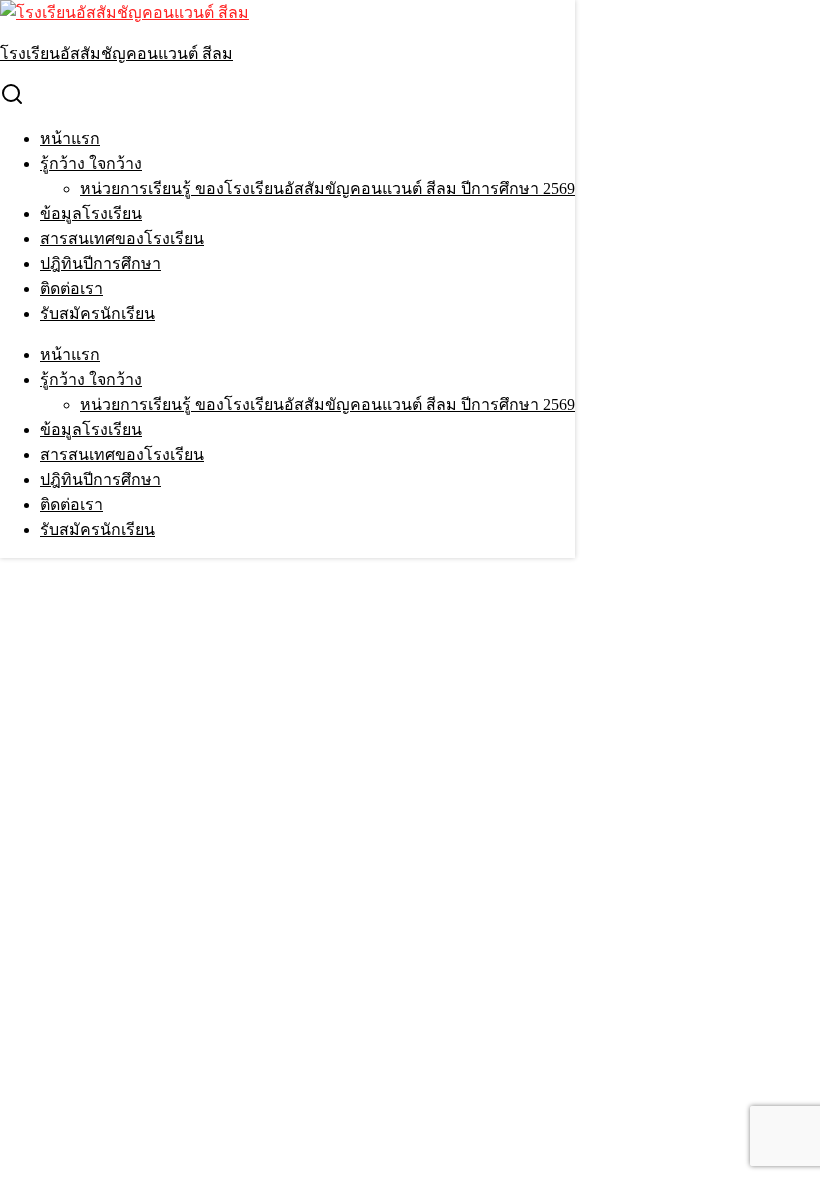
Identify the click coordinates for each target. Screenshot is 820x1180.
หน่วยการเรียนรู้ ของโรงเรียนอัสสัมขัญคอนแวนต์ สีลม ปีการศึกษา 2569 (327, 188)
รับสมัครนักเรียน (97, 313)
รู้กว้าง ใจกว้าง (91, 163)
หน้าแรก (70, 138)
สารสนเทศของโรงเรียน (122, 238)
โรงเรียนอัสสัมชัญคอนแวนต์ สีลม (116, 53)
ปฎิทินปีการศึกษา (100, 263)
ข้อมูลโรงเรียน (91, 213)
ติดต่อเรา (71, 288)
